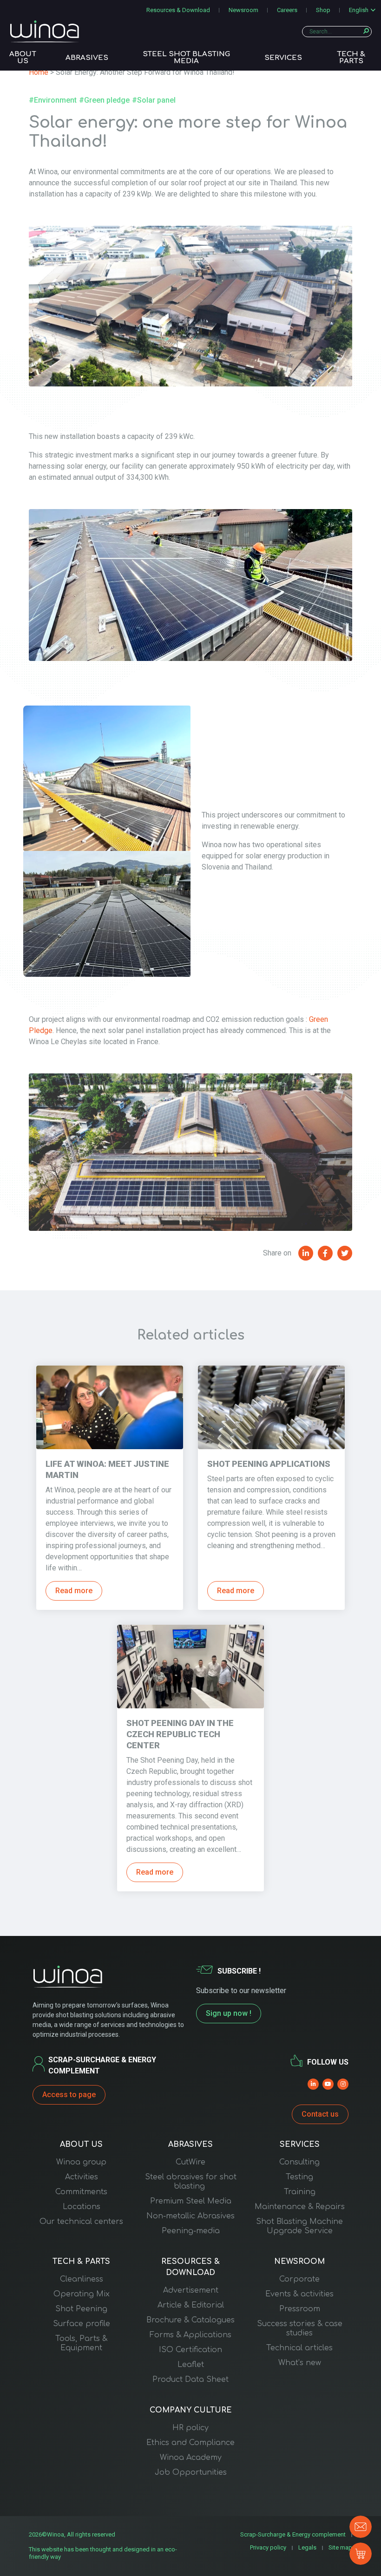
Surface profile (82, 2324)
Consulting (299, 2162)
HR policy (190, 2428)
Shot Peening (81, 2309)
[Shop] (361, 2554)
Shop (323, 10)
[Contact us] (361, 2527)
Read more (74, 1591)
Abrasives (87, 58)
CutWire (190, 2162)
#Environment (53, 100)
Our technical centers (81, 2222)
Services (283, 58)
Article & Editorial (191, 2305)
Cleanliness (82, 2279)
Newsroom (243, 10)
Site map (340, 2547)
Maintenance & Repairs (300, 2207)
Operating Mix (82, 2294)
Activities (82, 2177)
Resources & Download (178, 10)
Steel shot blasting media (186, 58)
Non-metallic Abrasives (190, 2216)
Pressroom (300, 2309)
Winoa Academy (191, 2458)
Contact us (320, 2114)
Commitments (81, 2192)
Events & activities (299, 2294)
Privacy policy (268, 2547)
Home (39, 72)
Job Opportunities (191, 2472)
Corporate (299, 2279)
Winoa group (81, 2162)
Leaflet (191, 2365)
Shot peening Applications (269, 1464)
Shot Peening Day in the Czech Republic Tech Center (180, 1734)
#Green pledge (104, 100)
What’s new (300, 2363)
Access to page (69, 2095)
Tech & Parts (351, 58)
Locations (82, 2207)
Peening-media (191, 2231)
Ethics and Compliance (190, 2443)
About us (23, 58)
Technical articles (299, 2348)
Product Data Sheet (190, 2380)
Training (300, 2192)
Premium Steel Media (191, 2201)
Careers (287, 10)
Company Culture (191, 2410)
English (359, 10)
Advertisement (191, 2290)
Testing (299, 2177)
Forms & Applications (190, 2335)
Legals (307, 2547)
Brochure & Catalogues (190, 2320)
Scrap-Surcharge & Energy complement (293, 2534)
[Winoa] (45, 31)
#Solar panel (154, 100)
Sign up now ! (229, 2013)
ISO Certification (190, 2350)
